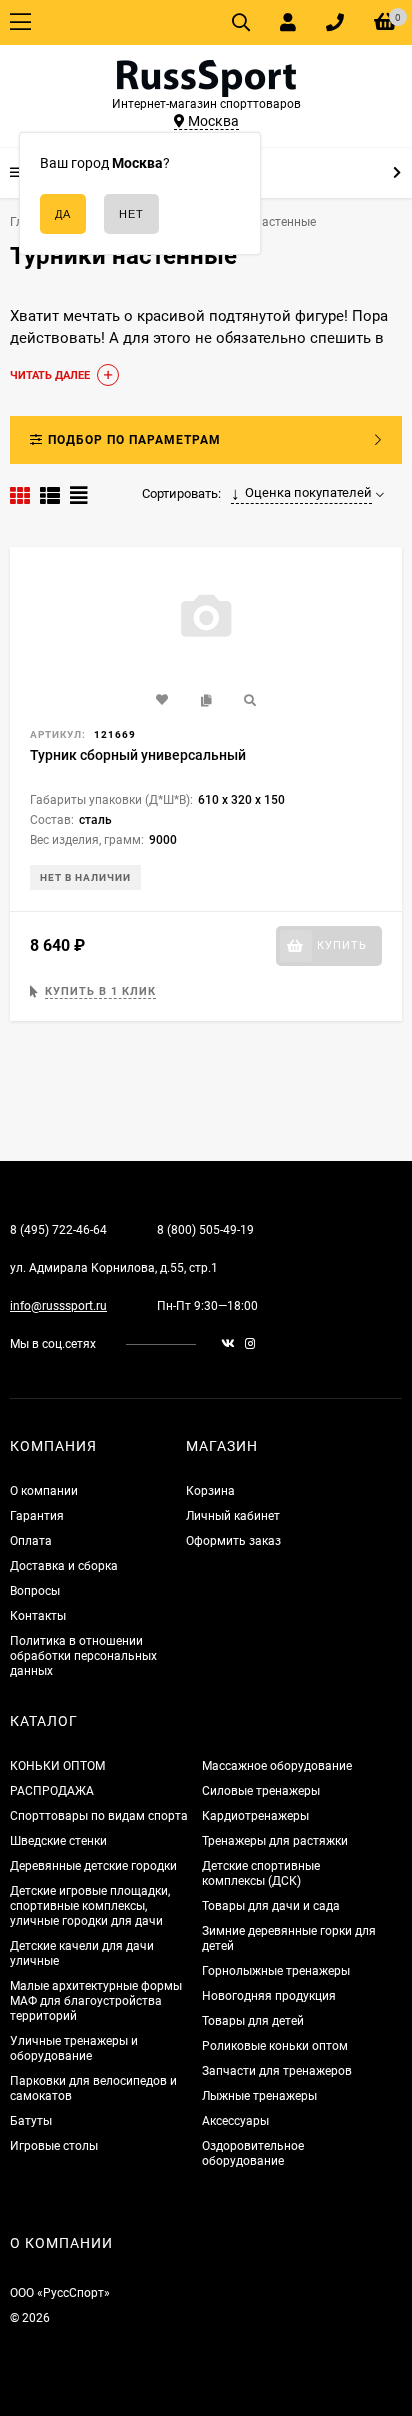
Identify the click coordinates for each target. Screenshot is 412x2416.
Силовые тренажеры (261, 1791)
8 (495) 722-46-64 (58, 1230)
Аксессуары (235, 2121)
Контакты (38, 1616)
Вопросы (35, 1591)
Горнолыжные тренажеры (276, 1971)
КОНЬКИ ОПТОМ (57, 1766)
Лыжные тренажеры (259, 2096)
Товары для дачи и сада (271, 1906)
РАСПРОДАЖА (52, 1791)
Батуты (31, 2121)
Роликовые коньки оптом (275, 2046)
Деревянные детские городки (93, 1866)
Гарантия (37, 1516)
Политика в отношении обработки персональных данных (83, 1656)
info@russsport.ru (58, 1306)
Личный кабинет (233, 1516)
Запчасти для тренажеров (277, 2071)
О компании (44, 1491)
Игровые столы (54, 2146)
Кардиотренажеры (255, 1816)
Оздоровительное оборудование (253, 2153)
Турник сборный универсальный (138, 755)
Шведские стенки (58, 1841)
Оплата (31, 1541)
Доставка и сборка (64, 1566)
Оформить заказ (233, 1541)
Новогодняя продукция (269, 1996)
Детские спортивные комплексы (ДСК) (261, 1873)
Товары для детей (253, 2021)
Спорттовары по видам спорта (99, 1816)
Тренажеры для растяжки (275, 1841)
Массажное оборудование (277, 1766)
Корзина (210, 1491)
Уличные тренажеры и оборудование (74, 2048)
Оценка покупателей (308, 492)
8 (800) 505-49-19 (205, 1230)
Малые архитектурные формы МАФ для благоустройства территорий (96, 2001)
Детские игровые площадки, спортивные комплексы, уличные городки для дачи (90, 1906)
